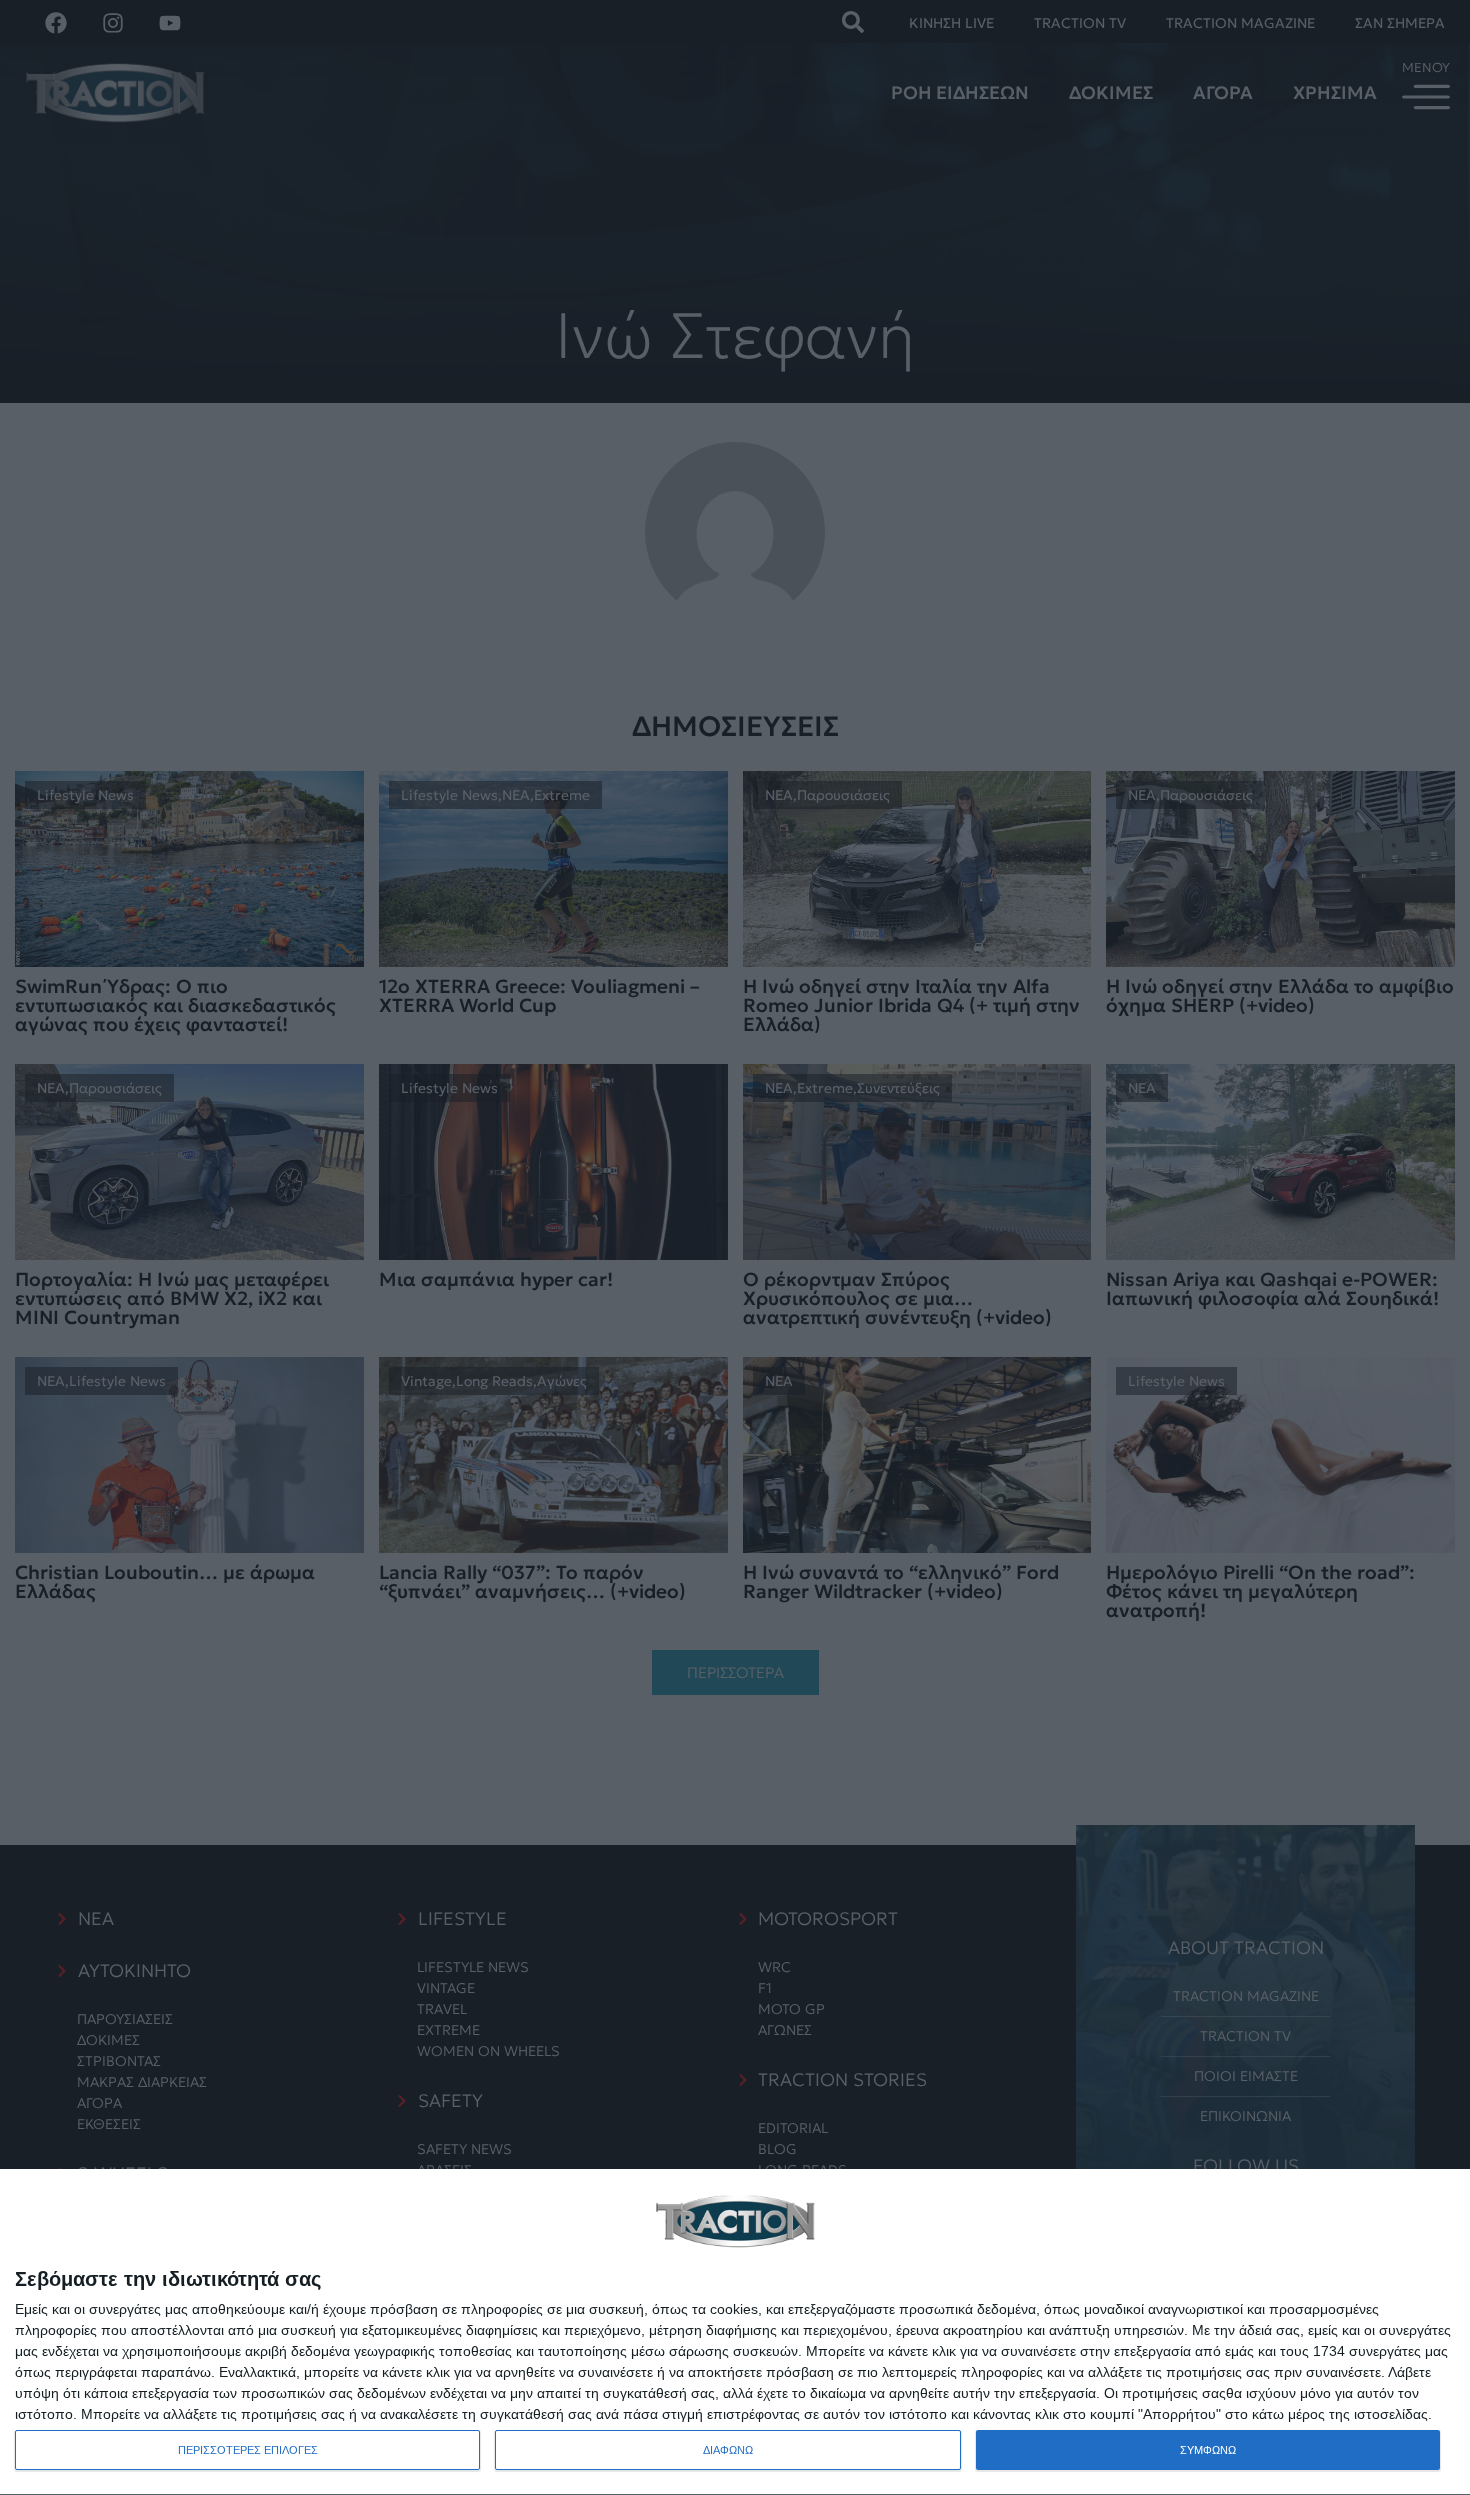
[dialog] (735, 2332)
